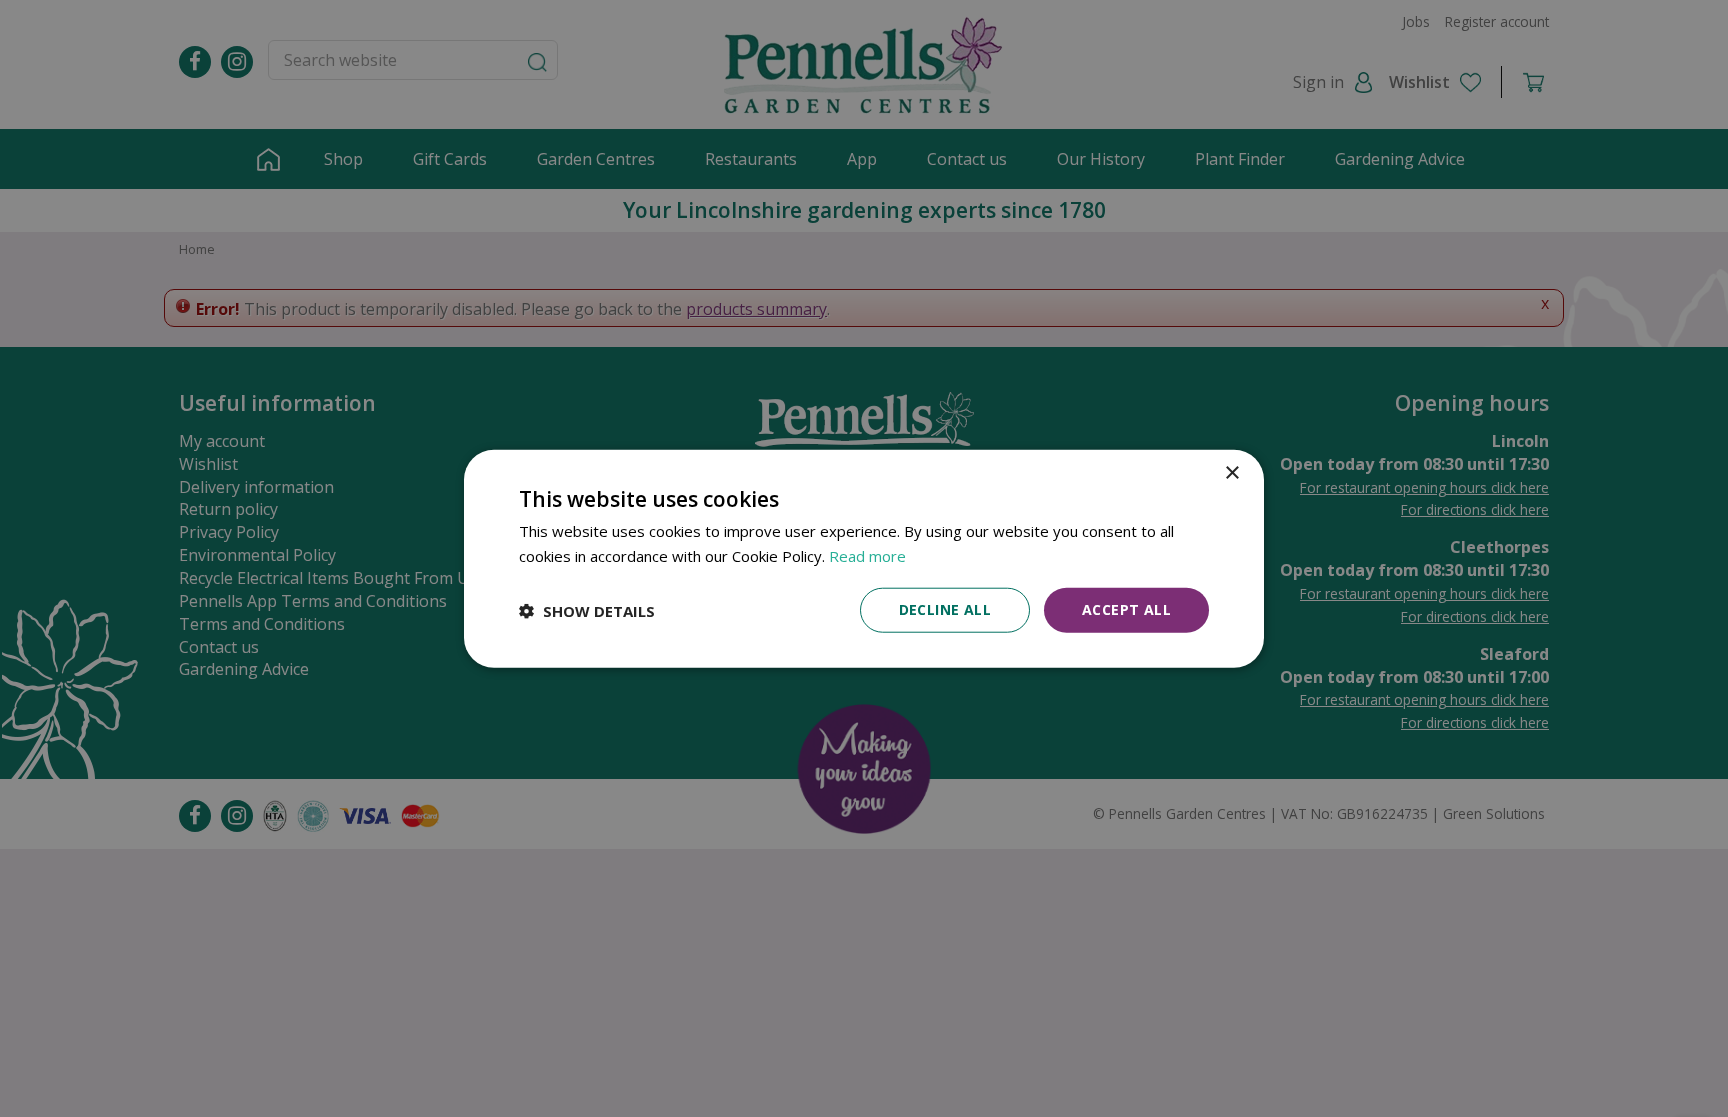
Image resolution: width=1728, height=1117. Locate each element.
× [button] (1231, 472)
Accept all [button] (1126, 609)
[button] (587, 610)
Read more (867, 555)
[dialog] (864, 558)
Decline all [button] (945, 609)
